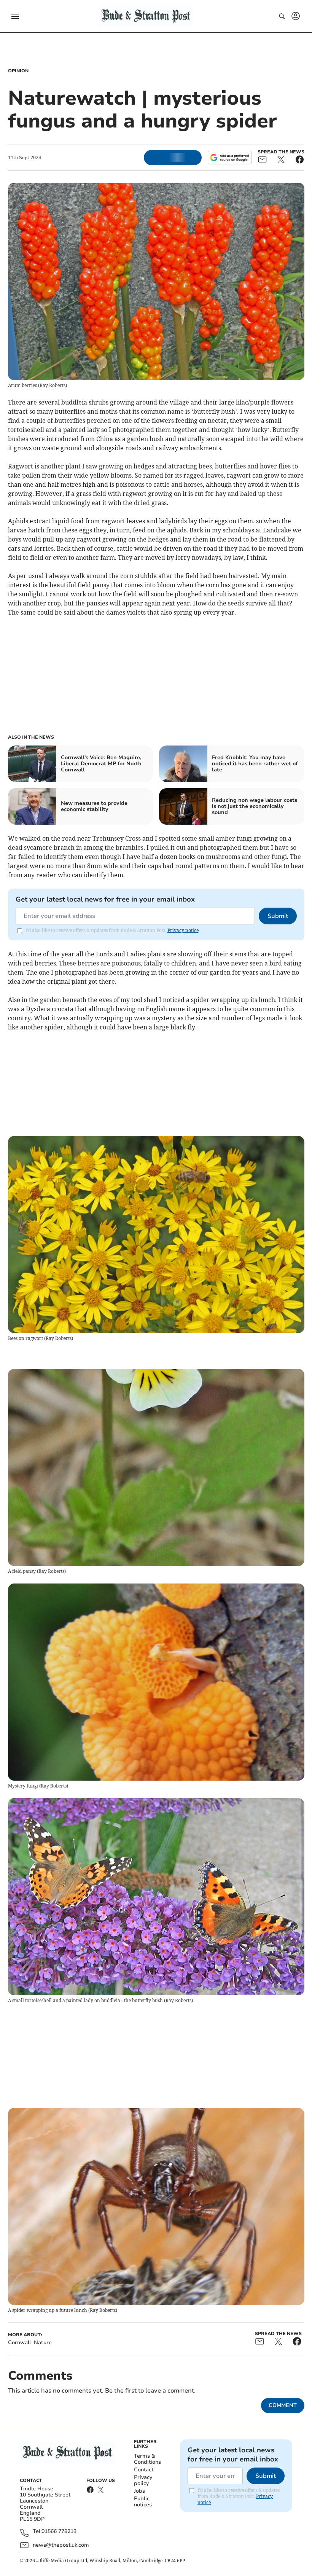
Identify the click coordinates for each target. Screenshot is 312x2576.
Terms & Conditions (147, 2459)
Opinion (18, 71)
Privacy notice (183, 930)
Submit (278, 916)
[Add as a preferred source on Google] (229, 158)
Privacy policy (143, 2480)
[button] (15, 16)
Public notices (143, 2502)
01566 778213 (59, 2532)
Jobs (139, 2491)
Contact (144, 2470)
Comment (283, 2405)
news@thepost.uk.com (61, 2545)
